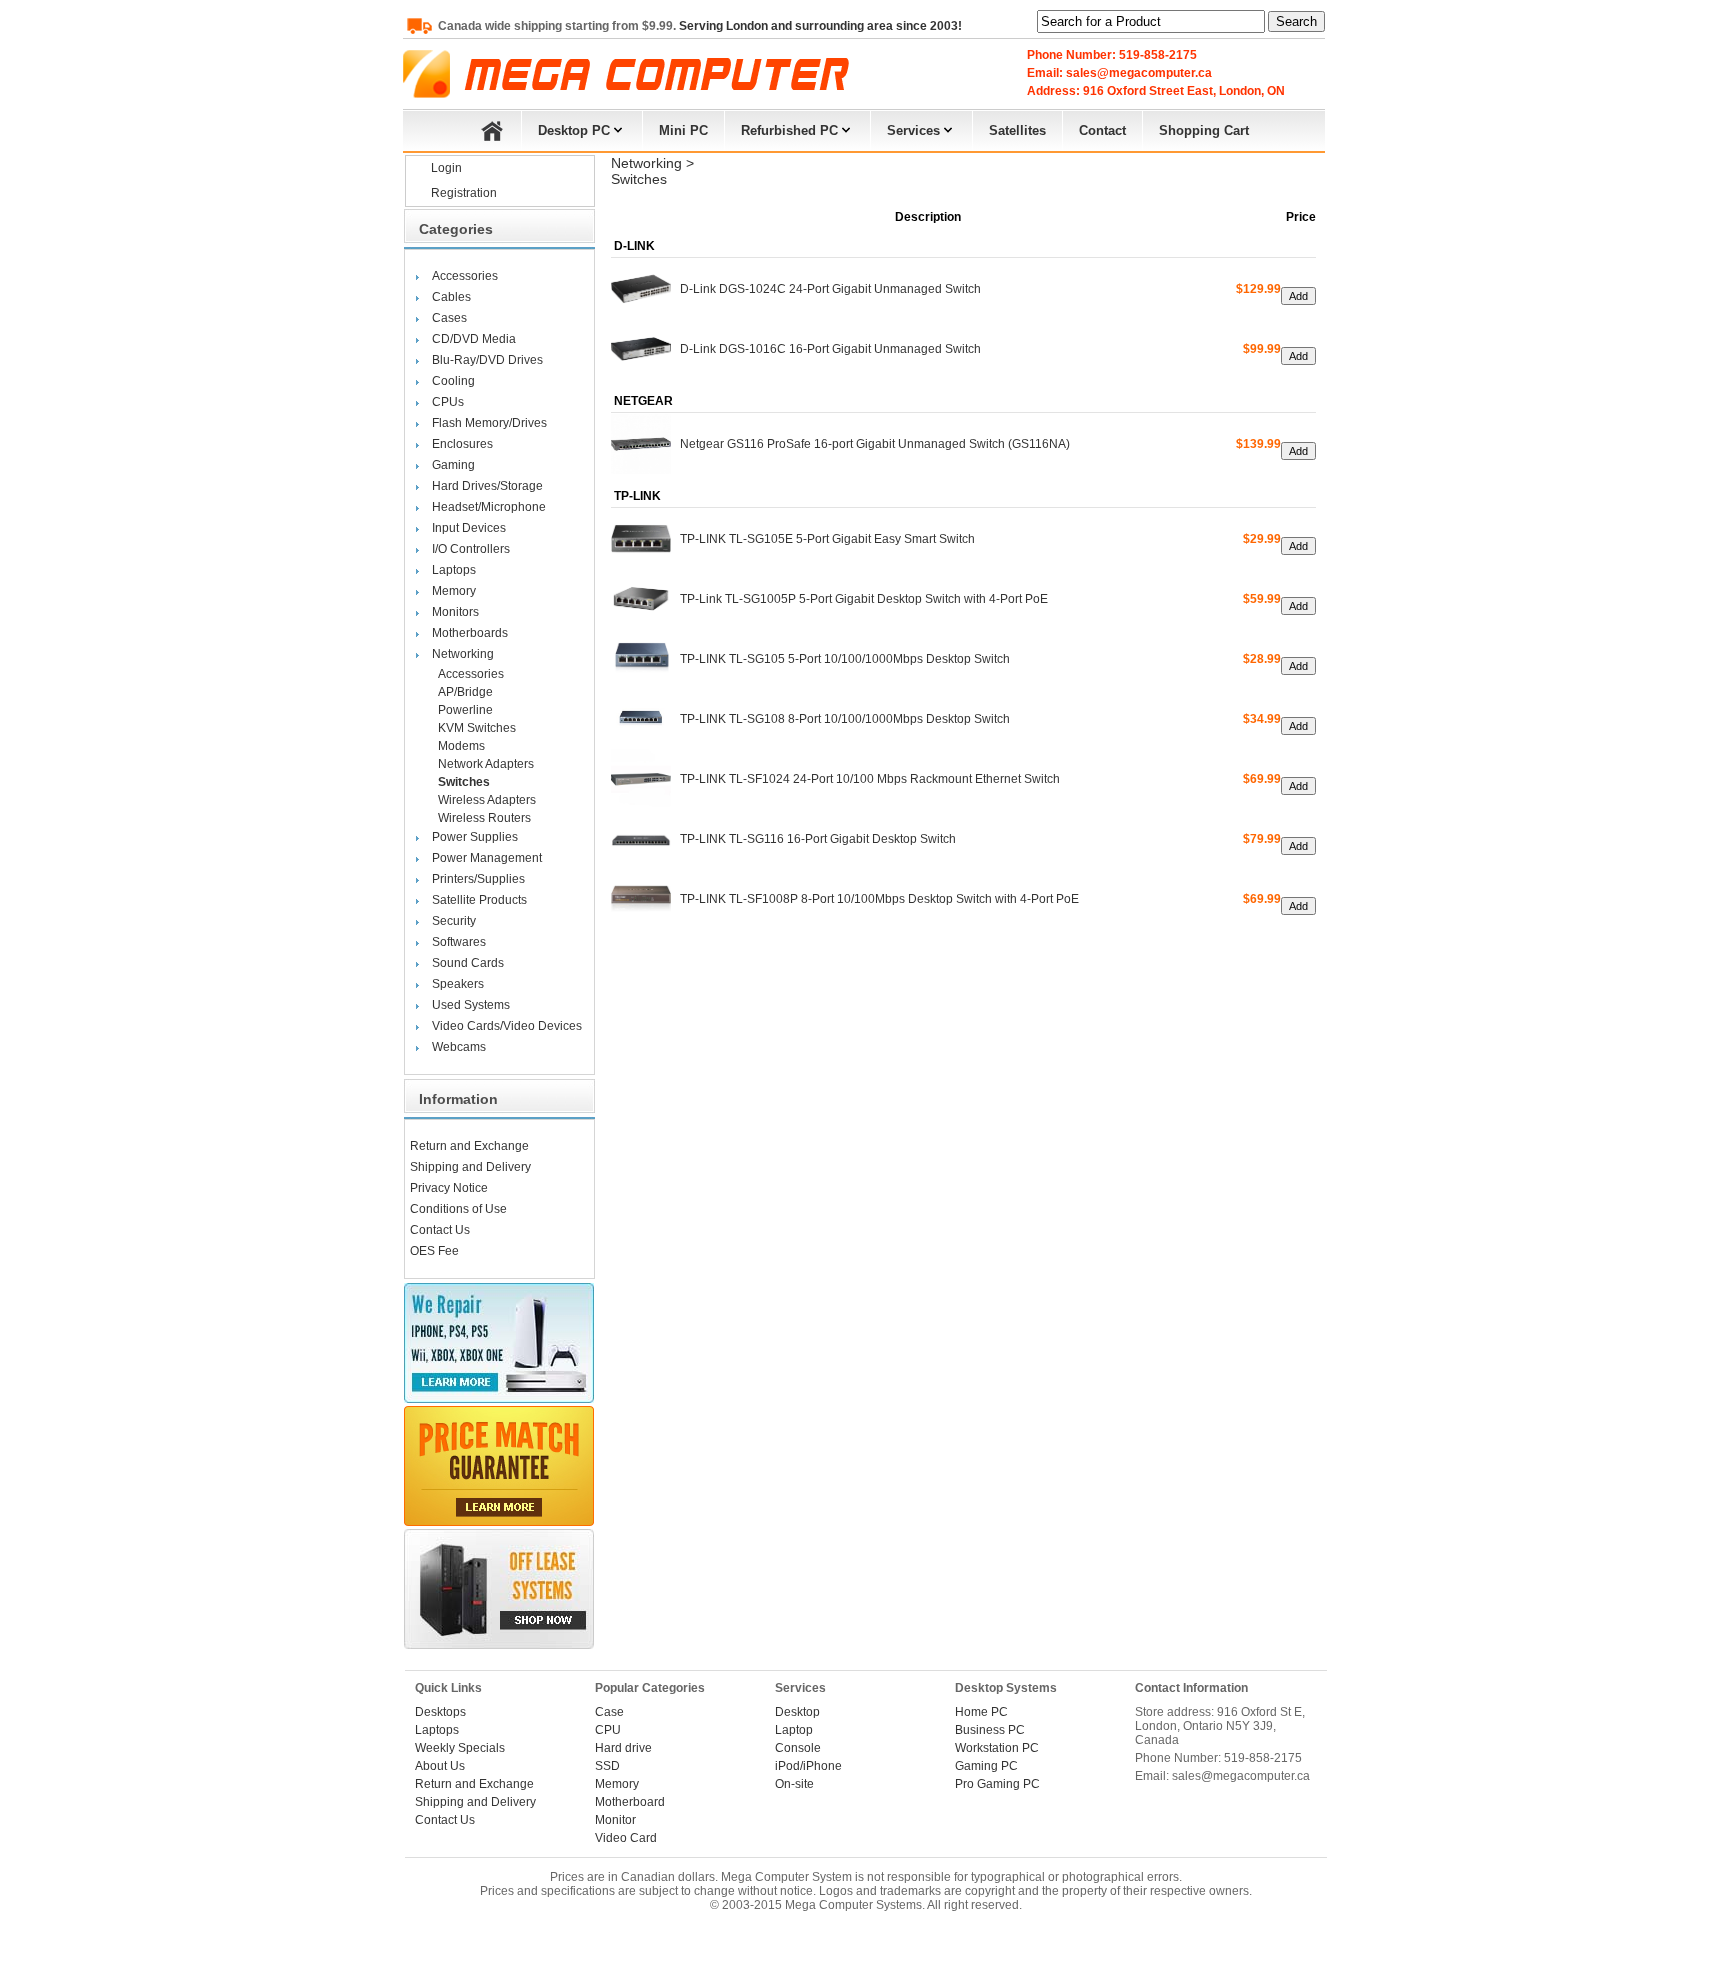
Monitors (455, 612)
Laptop (794, 1730)
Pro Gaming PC (997, 1784)
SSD (607, 1766)
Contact (1102, 130)
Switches (464, 782)
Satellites (1017, 130)
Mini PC (683, 130)
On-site (794, 1784)
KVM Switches (477, 728)
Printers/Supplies (478, 879)
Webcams (459, 1047)
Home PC (981, 1712)
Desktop (797, 1712)
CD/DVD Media (474, 339)
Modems (461, 746)
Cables (451, 297)
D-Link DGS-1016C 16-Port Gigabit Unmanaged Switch (830, 349)
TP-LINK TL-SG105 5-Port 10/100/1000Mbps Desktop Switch (845, 659)
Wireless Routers (484, 818)
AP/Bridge (465, 692)
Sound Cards (468, 963)
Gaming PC (986, 1766)
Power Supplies (475, 837)
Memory (454, 591)
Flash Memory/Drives (489, 423)
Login (446, 168)
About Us (440, 1766)
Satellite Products (479, 900)
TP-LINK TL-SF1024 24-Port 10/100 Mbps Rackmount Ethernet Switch (870, 779)
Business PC (990, 1730)
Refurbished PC (789, 130)
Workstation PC (997, 1748)
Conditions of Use (458, 1209)
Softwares (459, 942)
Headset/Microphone (489, 507)
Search (1296, 21)
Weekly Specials (460, 1748)
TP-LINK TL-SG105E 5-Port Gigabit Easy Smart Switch (827, 539)
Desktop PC (574, 130)
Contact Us (440, 1230)
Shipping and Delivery (470, 1167)
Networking (463, 654)
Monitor (615, 1820)
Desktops (440, 1712)
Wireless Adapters (487, 800)
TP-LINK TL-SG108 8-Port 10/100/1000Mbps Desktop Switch (845, 719)
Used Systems (471, 1005)
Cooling (453, 381)
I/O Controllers (471, 549)
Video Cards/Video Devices (507, 1026)
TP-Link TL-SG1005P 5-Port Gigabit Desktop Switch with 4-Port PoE (864, 599)
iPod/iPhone (808, 1766)
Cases (449, 318)
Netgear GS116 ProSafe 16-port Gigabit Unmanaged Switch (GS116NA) (875, 444)
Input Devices (469, 528)
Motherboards (470, 633)
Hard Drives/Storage (487, 486)
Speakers (458, 984)
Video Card (626, 1838)
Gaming (453, 465)
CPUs (448, 402)
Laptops (454, 570)
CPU (608, 1730)
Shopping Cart (1204, 130)
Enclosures (462, 444)
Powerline (465, 710)
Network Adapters (486, 764)
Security (454, 921)
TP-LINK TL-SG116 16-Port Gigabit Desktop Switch (818, 839)
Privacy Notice (449, 1188)
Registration (464, 193)
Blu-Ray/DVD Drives (487, 360)
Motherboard (630, 1802)
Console (798, 1748)
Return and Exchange (469, 1146)
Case (609, 1712)
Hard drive (623, 1748)
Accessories (465, 276)
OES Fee (434, 1251)
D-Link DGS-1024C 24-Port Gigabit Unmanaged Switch (830, 289)
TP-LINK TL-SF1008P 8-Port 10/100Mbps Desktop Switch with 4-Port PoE (879, 899)
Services (913, 130)
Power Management (487, 858)
